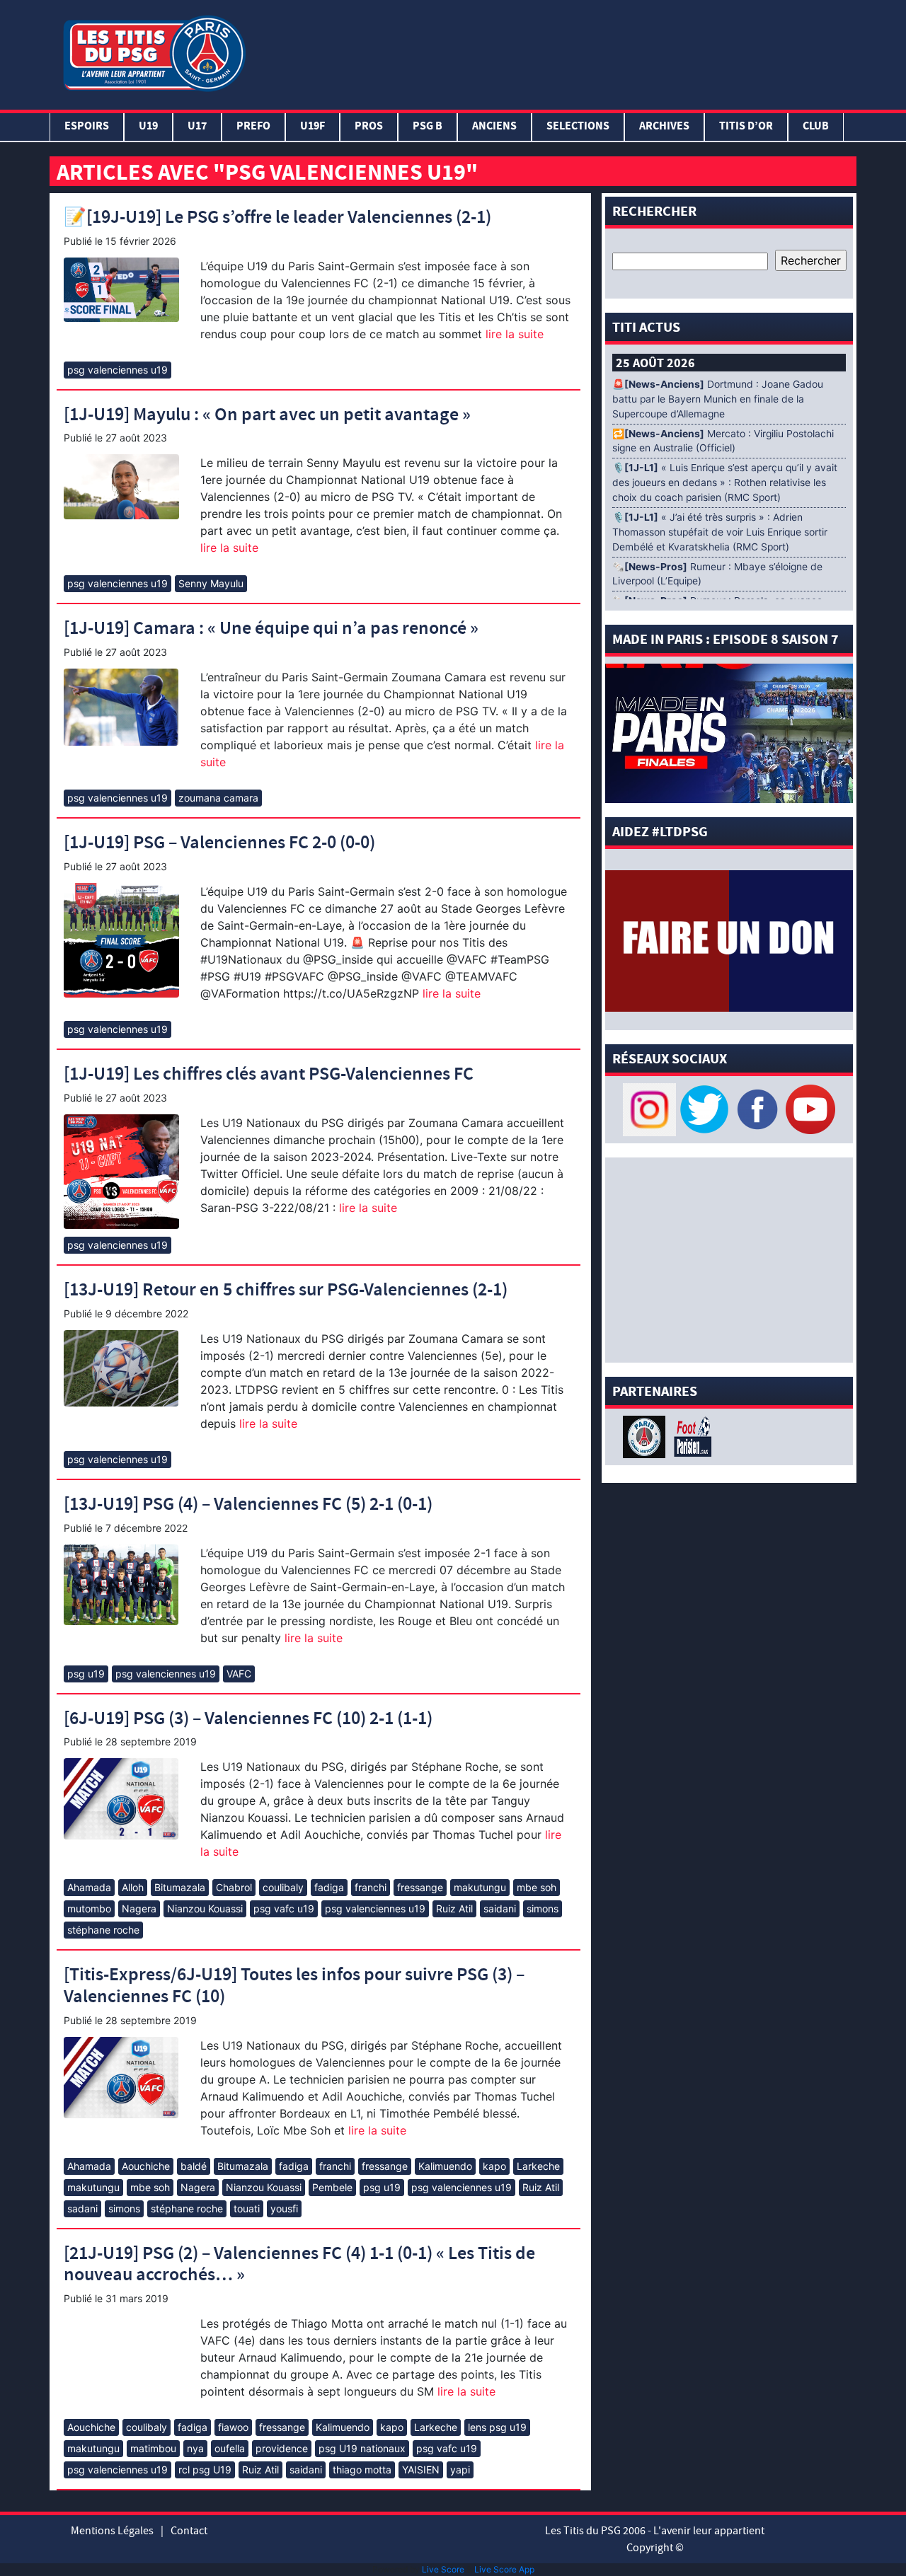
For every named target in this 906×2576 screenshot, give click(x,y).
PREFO (253, 127)
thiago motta (362, 2470)
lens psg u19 (497, 2427)
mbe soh (537, 1887)
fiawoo (233, 2427)
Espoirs (87, 127)
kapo (494, 2166)
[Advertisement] (554, 52)
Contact (189, 2531)
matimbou (153, 2448)
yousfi (284, 2208)
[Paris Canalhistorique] (646, 1436)
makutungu (480, 1887)
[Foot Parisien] (690, 1436)
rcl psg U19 (205, 2470)
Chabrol (234, 1887)
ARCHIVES (664, 127)
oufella (230, 2448)
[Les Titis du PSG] (154, 52)
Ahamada (89, 1887)
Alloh (133, 1887)
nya (195, 2448)
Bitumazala (180, 1887)
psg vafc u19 (284, 1908)
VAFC (239, 1674)
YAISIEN (421, 2470)
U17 (197, 127)
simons (543, 1908)
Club (816, 127)
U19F (312, 127)
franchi (371, 1887)
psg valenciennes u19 (117, 370)
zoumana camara (218, 798)
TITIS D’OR (746, 127)
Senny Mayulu (211, 583)
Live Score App (504, 2569)
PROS (369, 127)
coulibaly (283, 1887)
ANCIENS (494, 127)
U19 (148, 127)
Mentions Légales (112, 2531)
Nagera (139, 1908)
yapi (460, 2470)
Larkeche (538, 2166)
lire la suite (513, 334)
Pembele (332, 2187)
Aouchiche (146, 2166)
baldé (194, 2166)
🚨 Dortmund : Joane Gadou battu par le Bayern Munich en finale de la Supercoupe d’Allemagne (718, 399)
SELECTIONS (578, 127)
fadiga (329, 1887)
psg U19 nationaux (362, 2448)
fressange (420, 1887)
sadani (82, 2208)
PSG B (428, 127)
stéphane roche (103, 1930)
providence (282, 2448)
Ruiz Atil (454, 1908)
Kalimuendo (445, 2166)
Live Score (443, 2569)
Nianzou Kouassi (205, 1908)
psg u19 (86, 1674)
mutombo (89, 1908)
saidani (500, 1908)
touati (247, 2208)
